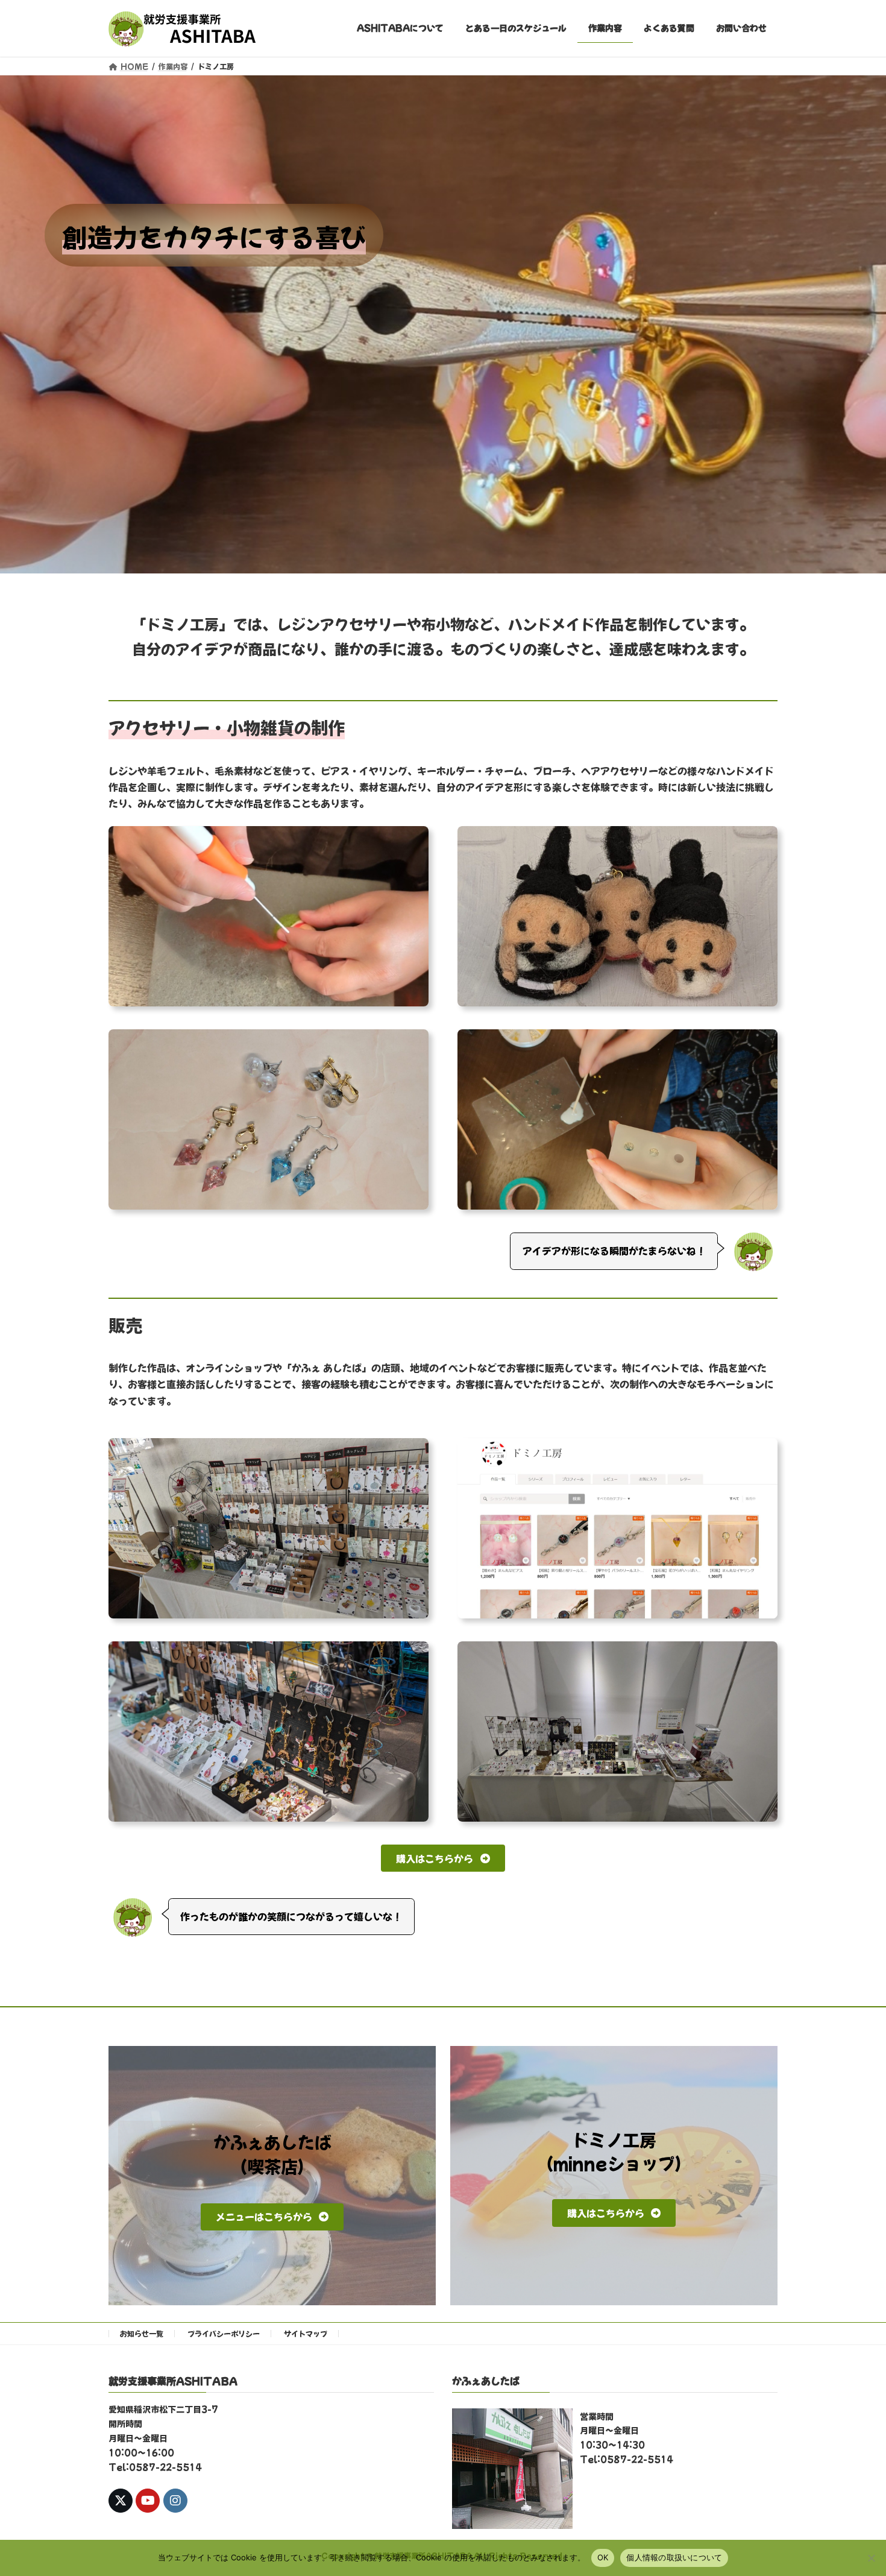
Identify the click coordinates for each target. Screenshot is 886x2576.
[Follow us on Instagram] (175, 2501)
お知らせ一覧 (142, 2333)
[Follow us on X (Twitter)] (121, 2501)
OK (603, 2557)
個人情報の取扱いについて (674, 2557)
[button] (443, 1858)
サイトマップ (306, 2333)
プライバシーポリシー (224, 2333)
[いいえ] (871, 2558)
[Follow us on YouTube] (148, 2501)
